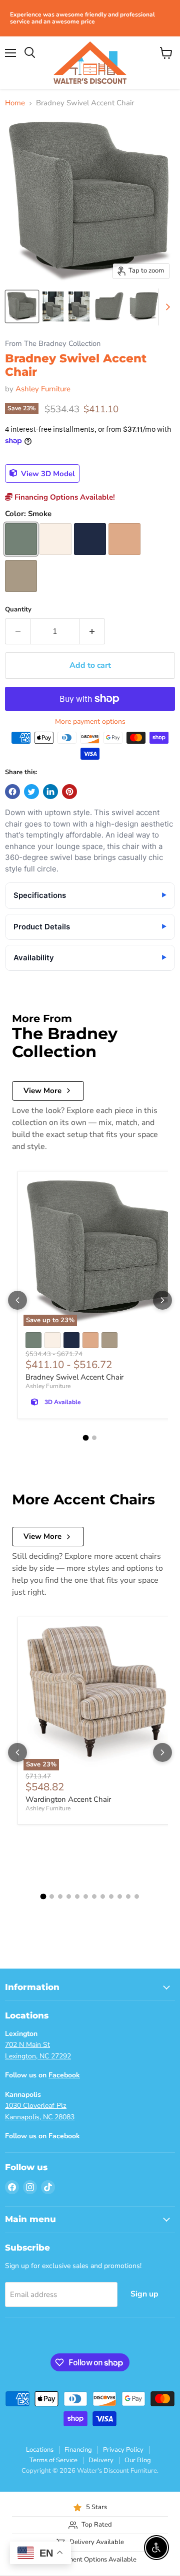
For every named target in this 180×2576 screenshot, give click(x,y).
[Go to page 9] (111, 1896)
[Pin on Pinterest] (69, 792)
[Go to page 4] (69, 1896)
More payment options (90, 722)
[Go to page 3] (60, 1896)
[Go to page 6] (86, 1896)
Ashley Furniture (43, 389)
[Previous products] (17, 1300)
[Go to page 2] (94, 1438)
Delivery (101, 2460)
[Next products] (162, 1300)
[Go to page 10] (120, 1896)
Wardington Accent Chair (68, 1799)
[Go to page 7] (94, 1896)
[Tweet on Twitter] (31, 792)
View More (42, 1091)
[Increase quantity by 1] (92, 631)
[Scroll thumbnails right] (166, 307)
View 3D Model (47, 473)
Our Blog (138, 2460)
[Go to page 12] (137, 1896)
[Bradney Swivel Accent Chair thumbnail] (22, 306)
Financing (78, 2450)
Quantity (18, 610)
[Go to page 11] (128, 1896)
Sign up (144, 2294)
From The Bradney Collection (53, 344)
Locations (40, 2450)
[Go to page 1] (86, 1437)
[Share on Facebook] (12, 792)
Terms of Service (53, 2460)
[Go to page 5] (77, 1896)
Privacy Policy (123, 2450)
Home (15, 103)
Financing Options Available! (64, 497)
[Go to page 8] (103, 1896)
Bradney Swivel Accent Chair (74, 1377)
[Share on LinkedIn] (50, 792)
